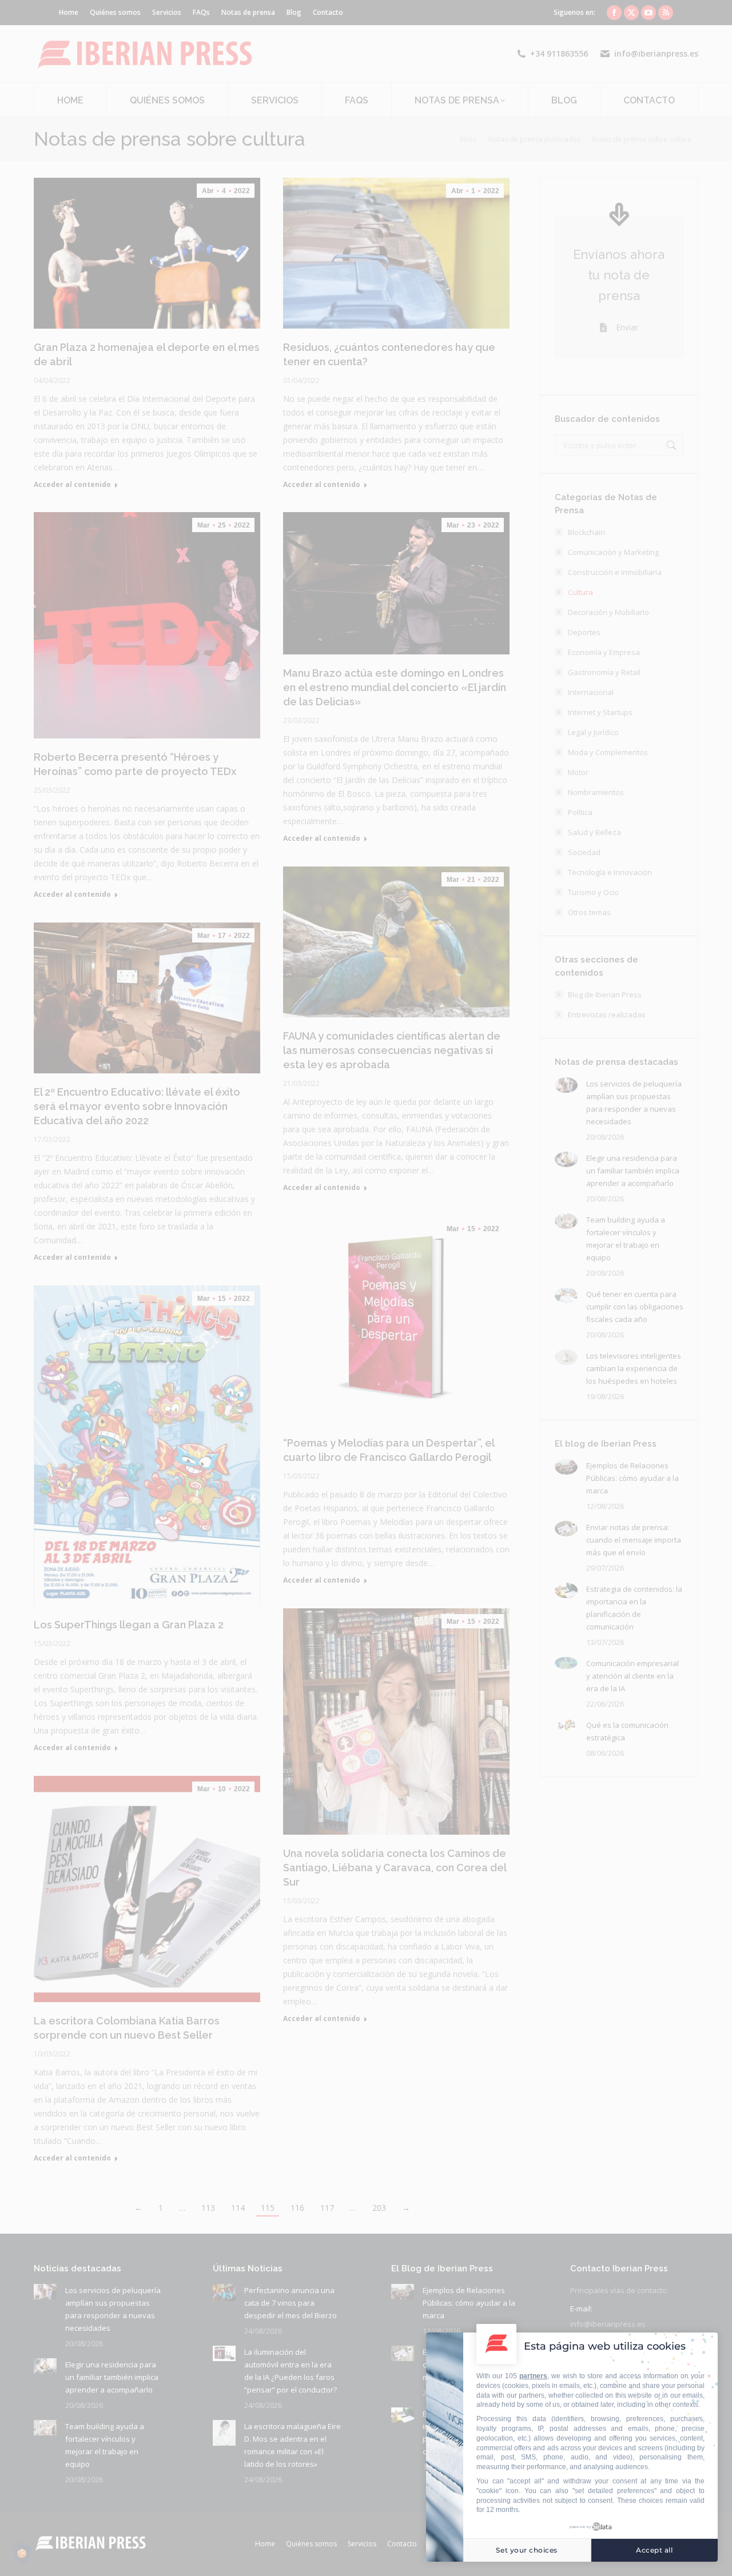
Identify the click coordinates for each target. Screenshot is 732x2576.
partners (533, 2376)
